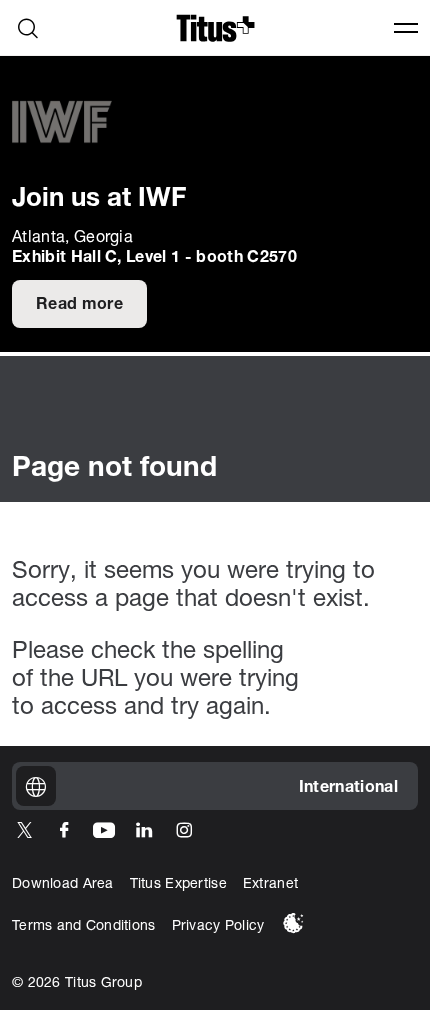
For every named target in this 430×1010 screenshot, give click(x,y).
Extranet (270, 884)
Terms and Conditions (84, 926)
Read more (79, 305)
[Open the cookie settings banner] (293, 923)
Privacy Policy (218, 926)
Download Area (63, 884)
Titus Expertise (178, 884)
